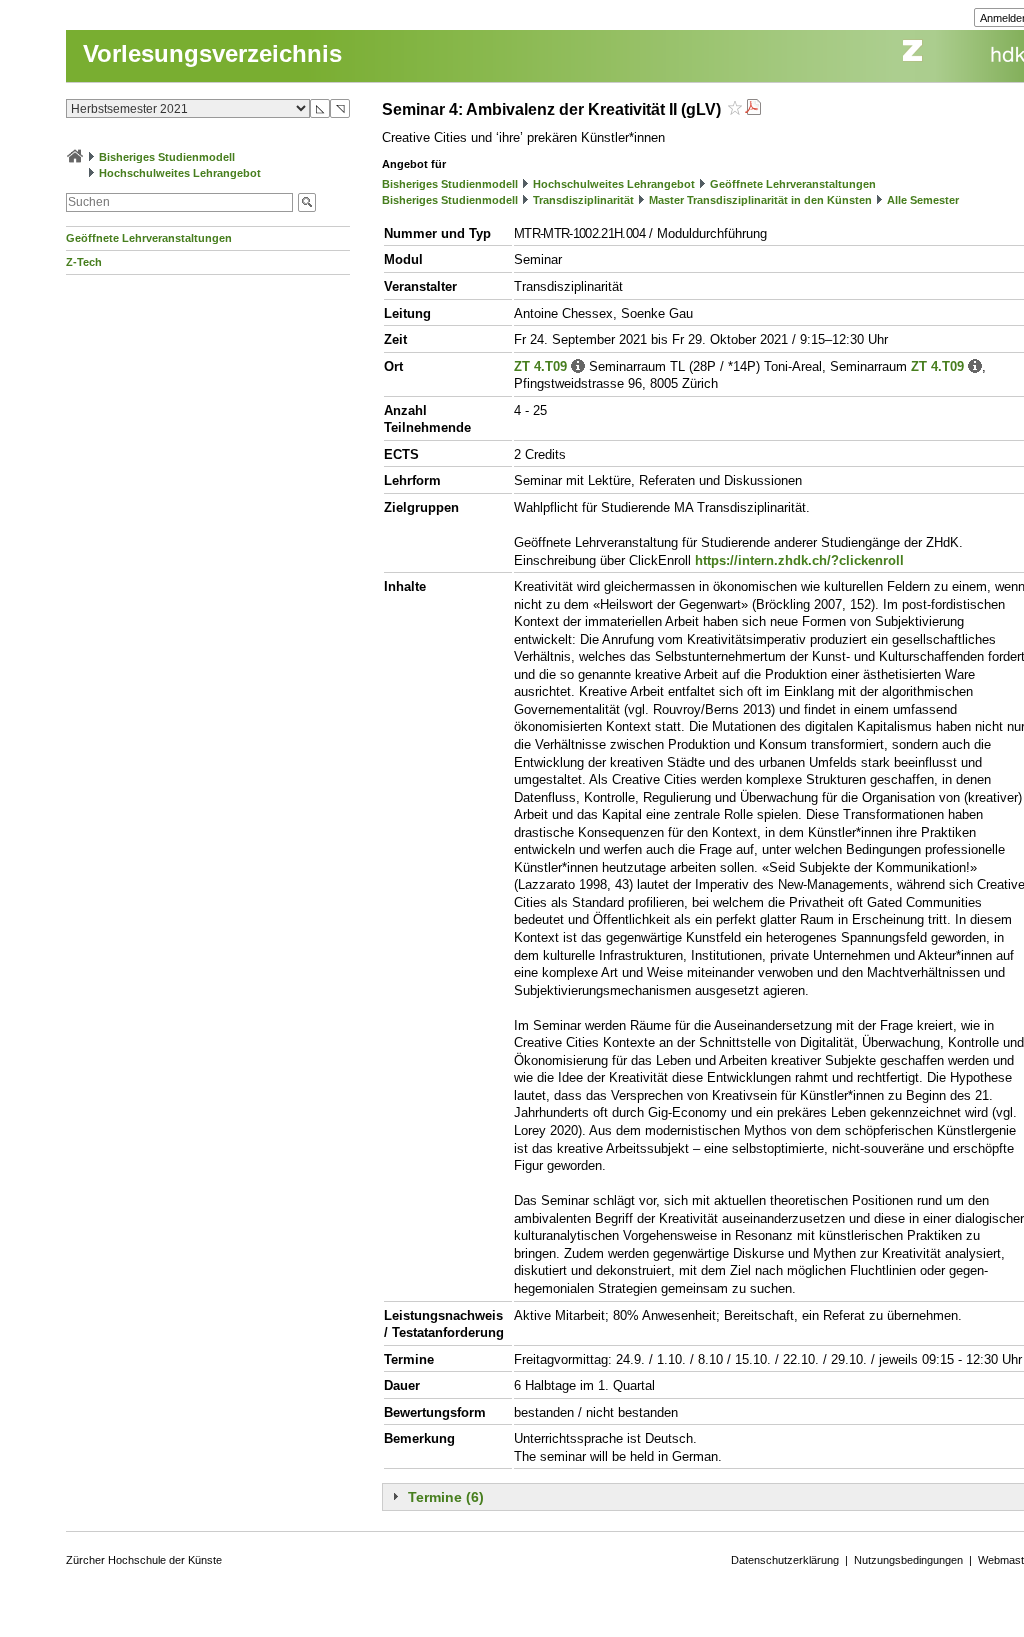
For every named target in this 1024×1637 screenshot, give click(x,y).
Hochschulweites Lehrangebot (180, 173)
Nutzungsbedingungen (908, 1560)
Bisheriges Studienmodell (167, 157)
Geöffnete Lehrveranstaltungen (149, 238)
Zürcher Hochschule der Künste (144, 1560)
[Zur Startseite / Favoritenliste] (75, 157)
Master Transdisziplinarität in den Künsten (760, 200)
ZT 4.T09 (540, 366)
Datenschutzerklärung (785, 1560)
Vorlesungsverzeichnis (212, 53)
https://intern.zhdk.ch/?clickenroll (799, 560)
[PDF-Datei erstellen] (753, 109)
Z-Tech (84, 262)
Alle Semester (923, 200)
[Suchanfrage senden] (307, 202)
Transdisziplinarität (583, 200)
